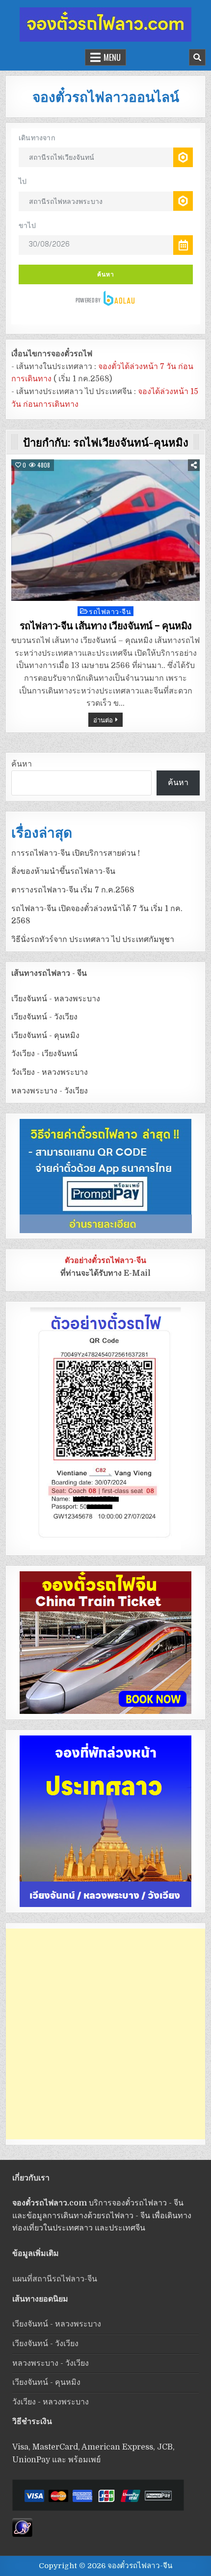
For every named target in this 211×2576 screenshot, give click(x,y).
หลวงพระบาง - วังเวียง (50, 1091)
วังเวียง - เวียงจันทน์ (44, 1054)
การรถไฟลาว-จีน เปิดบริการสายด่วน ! (76, 853)
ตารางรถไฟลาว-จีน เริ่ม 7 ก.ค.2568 (73, 890)
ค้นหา (22, 764)
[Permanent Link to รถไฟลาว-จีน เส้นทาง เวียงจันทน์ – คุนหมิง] (106, 530)
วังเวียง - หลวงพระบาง (50, 1072)
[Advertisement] (105, 2034)
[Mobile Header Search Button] (197, 57)
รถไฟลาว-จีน (110, 611)
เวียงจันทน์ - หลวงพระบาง (56, 999)
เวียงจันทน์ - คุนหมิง (45, 1036)
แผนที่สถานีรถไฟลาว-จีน (55, 2279)
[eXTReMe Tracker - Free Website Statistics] (22, 2534)
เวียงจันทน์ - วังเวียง (44, 1017)
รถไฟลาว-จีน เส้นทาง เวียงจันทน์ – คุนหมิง (106, 626)
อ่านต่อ (103, 719)
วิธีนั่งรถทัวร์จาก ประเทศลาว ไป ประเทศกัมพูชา (93, 940)
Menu (112, 57)
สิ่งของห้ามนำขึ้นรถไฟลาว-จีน (63, 871)
